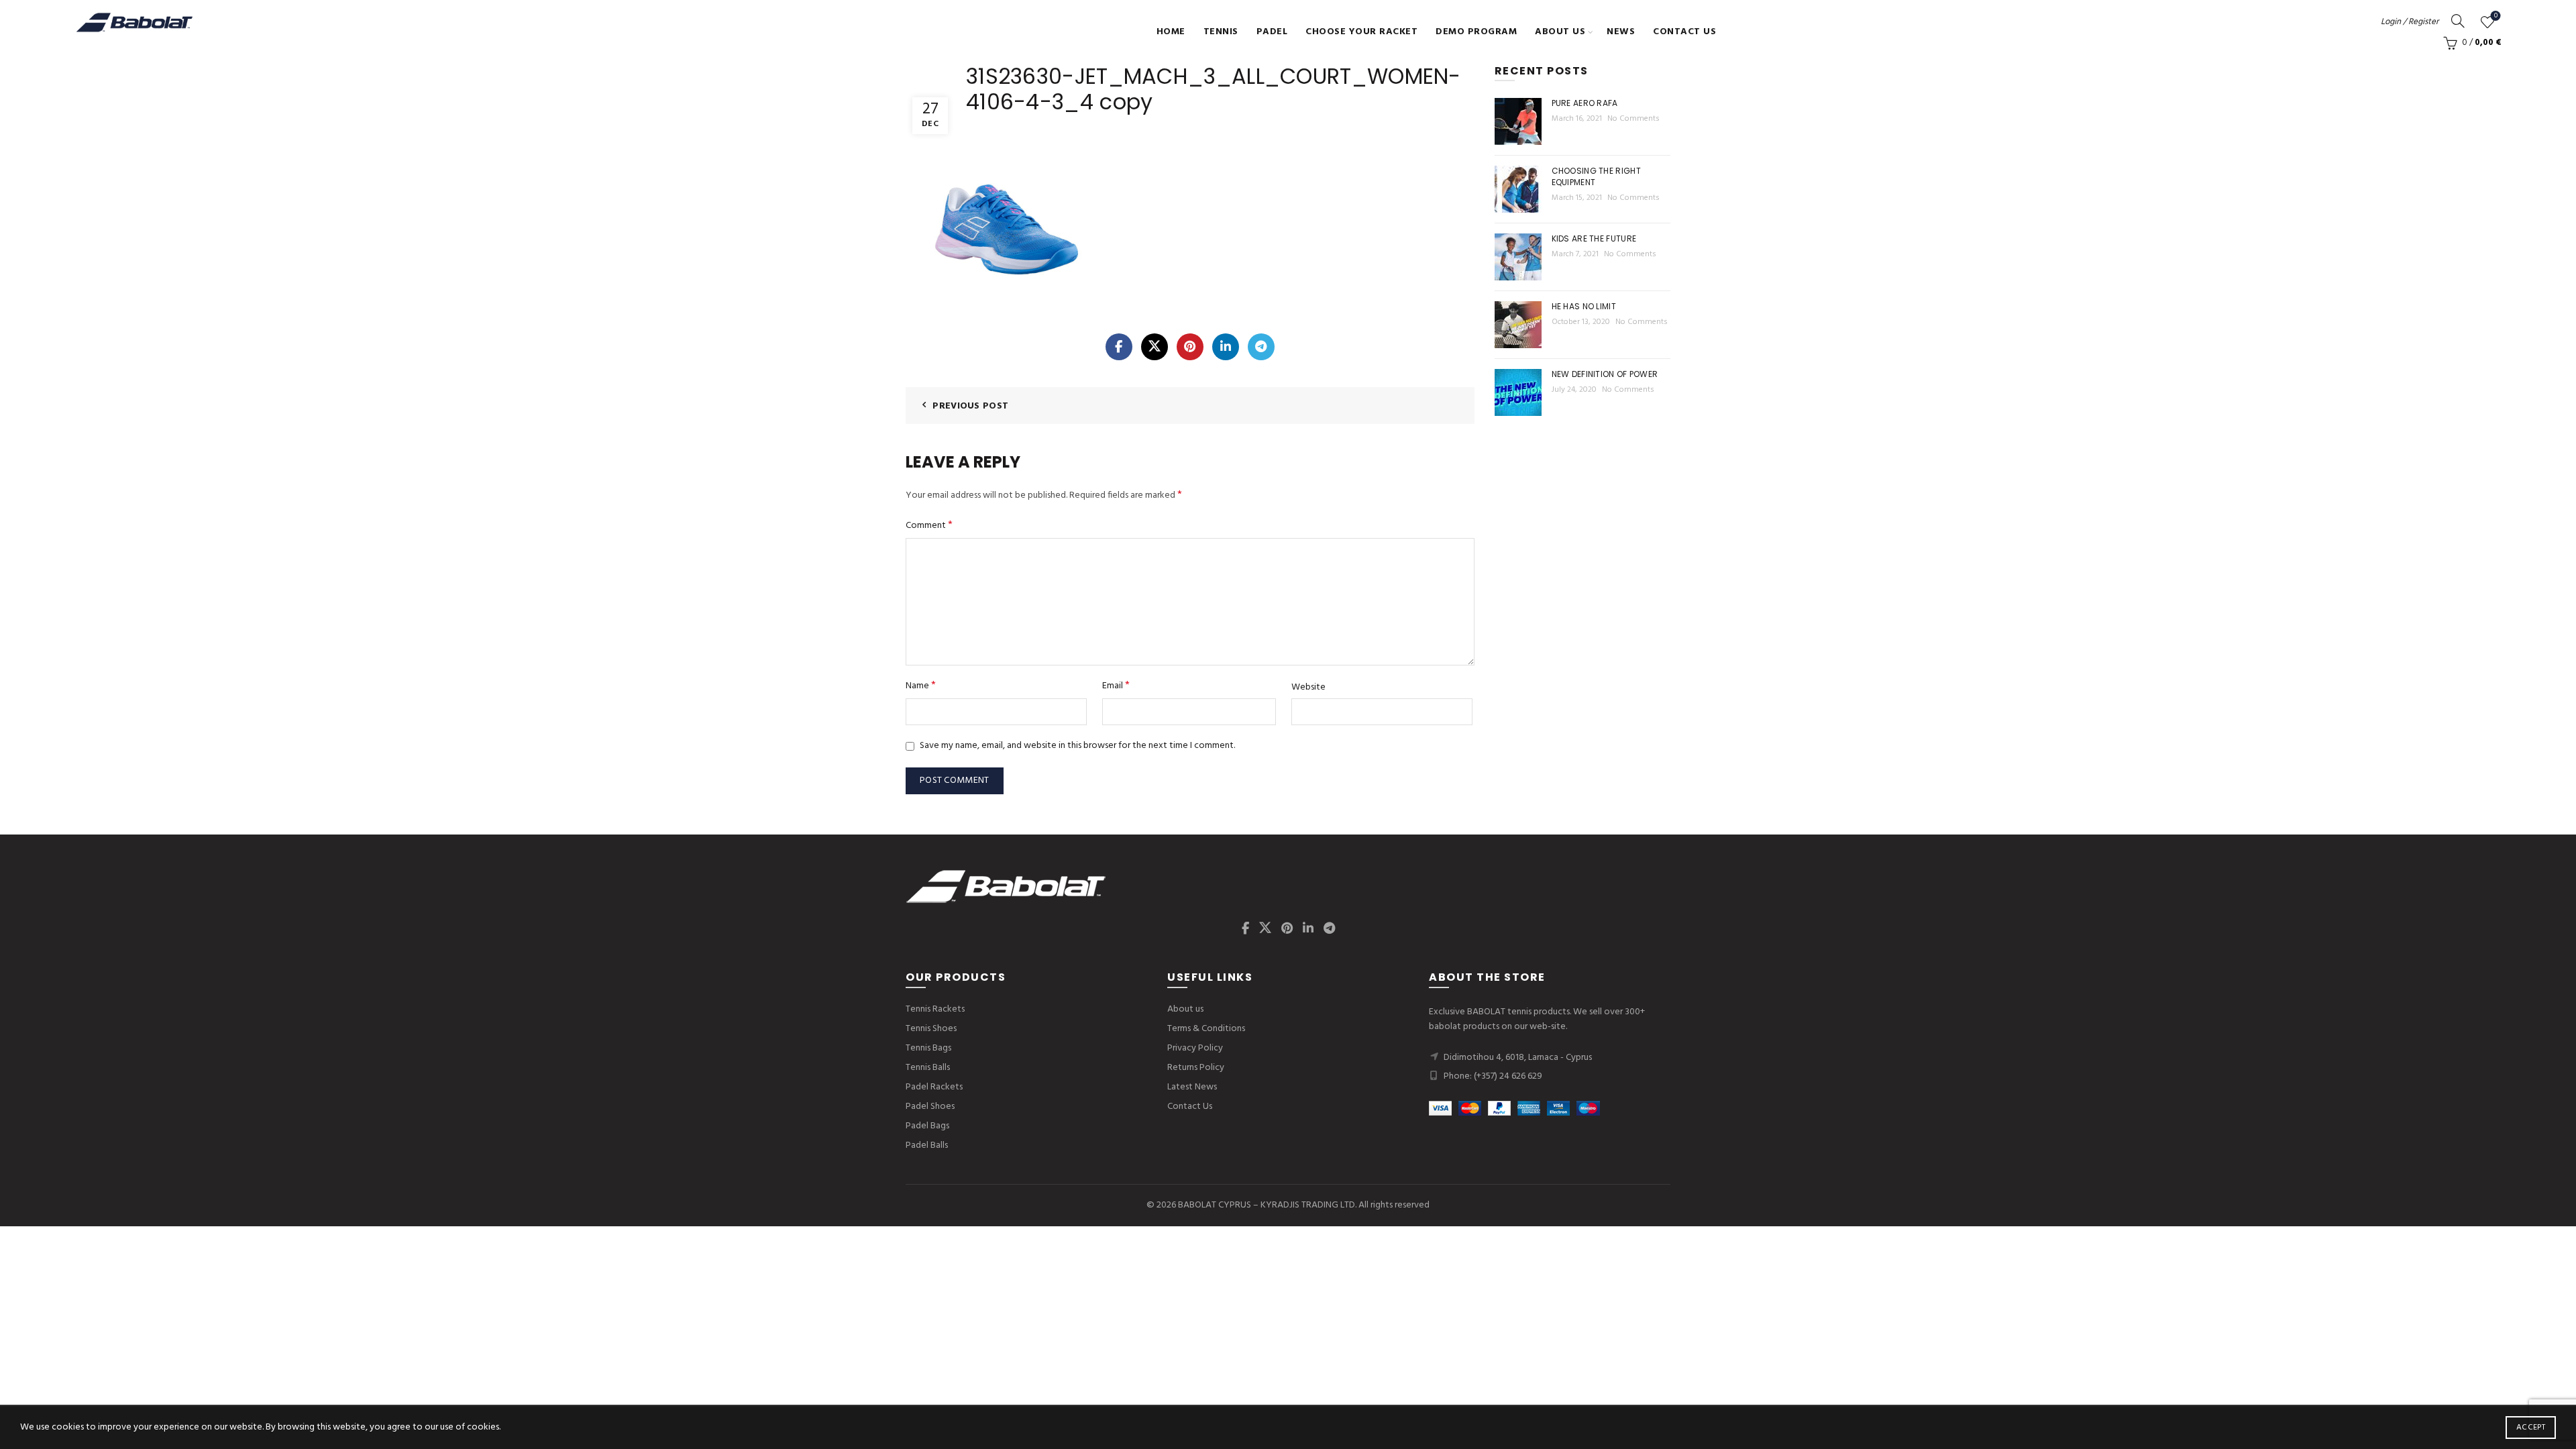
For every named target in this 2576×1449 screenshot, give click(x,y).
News (1621, 32)
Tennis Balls (928, 1068)
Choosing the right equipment (1596, 176)
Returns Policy (1196, 1068)
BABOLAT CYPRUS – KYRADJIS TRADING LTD (1267, 1205)
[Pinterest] (1190, 347)
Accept (2531, 1428)
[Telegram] (1261, 347)
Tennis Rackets (935, 1009)
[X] (1155, 347)
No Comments (1633, 119)
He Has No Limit (1584, 306)
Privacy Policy (1195, 1048)
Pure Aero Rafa (1585, 103)
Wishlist (2496, 16)
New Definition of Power (1605, 374)
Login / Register (2410, 22)
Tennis (1221, 32)
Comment (929, 526)
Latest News (1192, 1087)
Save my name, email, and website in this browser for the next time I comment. (1077, 746)
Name (921, 686)
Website (1308, 688)
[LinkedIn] (1226, 347)
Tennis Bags (928, 1048)
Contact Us (1684, 32)
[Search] (2458, 21)
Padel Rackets (934, 1087)
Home (1171, 32)
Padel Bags (927, 1126)
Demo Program (1476, 32)
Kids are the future (1594, 238)
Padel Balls (927, 1145)
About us (1560, 32)
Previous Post (970, 406)
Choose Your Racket (1361, 32)
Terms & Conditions (1206, 1029)
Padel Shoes (930, 1107)
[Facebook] (1119, 347)
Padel (1272, 32)
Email (1116, 686)
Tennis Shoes (931, 1029)
